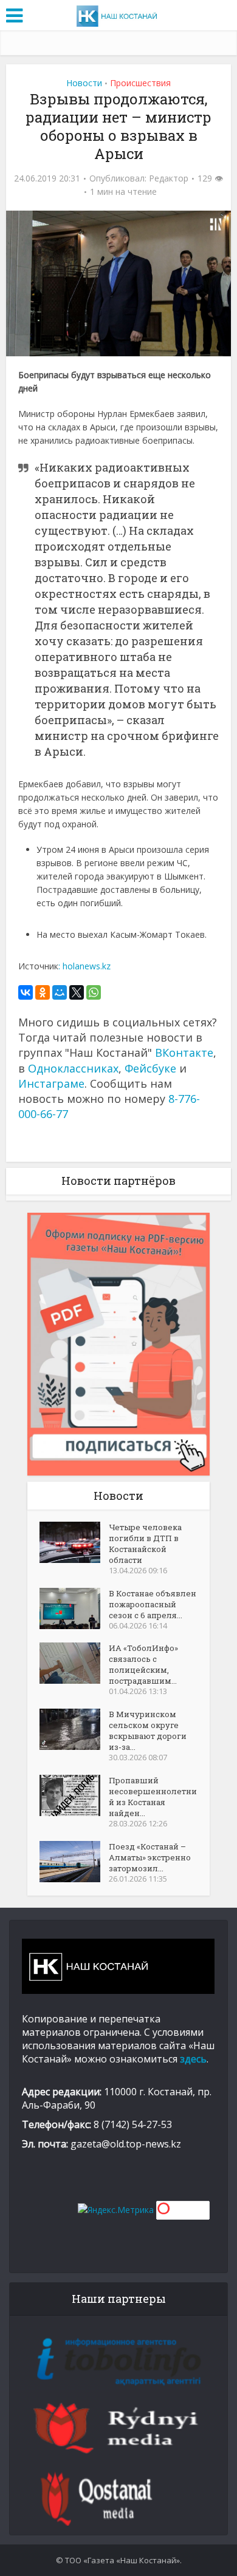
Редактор (169, 178)
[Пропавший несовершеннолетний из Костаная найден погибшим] (74, 1795)
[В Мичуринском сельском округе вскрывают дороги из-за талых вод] (74, 1729)
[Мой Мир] (60, 992)
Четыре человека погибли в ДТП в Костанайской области (145, 1544)
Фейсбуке (150, 1068)
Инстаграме (51, 1083)
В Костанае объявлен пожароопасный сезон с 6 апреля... (153, 1604)
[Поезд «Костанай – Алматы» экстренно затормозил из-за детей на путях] (74, 1862)
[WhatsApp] (94, 992)
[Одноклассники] (43, 992)
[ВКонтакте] (26, 992)
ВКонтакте (184, 1052)
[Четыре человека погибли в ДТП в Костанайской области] (74, 1542)
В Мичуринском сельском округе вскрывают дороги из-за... (148, 1730)
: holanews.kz (86, 966)
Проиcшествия (140, 83)
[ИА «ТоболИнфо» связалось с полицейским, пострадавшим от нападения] (74, 1663)
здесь (193, 2059)
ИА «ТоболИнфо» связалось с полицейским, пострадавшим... (143, 1664)
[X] (77, 992)
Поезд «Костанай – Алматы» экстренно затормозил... (150, 1857)
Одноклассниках (73, 1068)
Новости (84, 83)
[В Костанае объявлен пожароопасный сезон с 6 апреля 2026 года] (74, 1608)
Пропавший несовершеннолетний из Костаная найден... (153, 1797)
